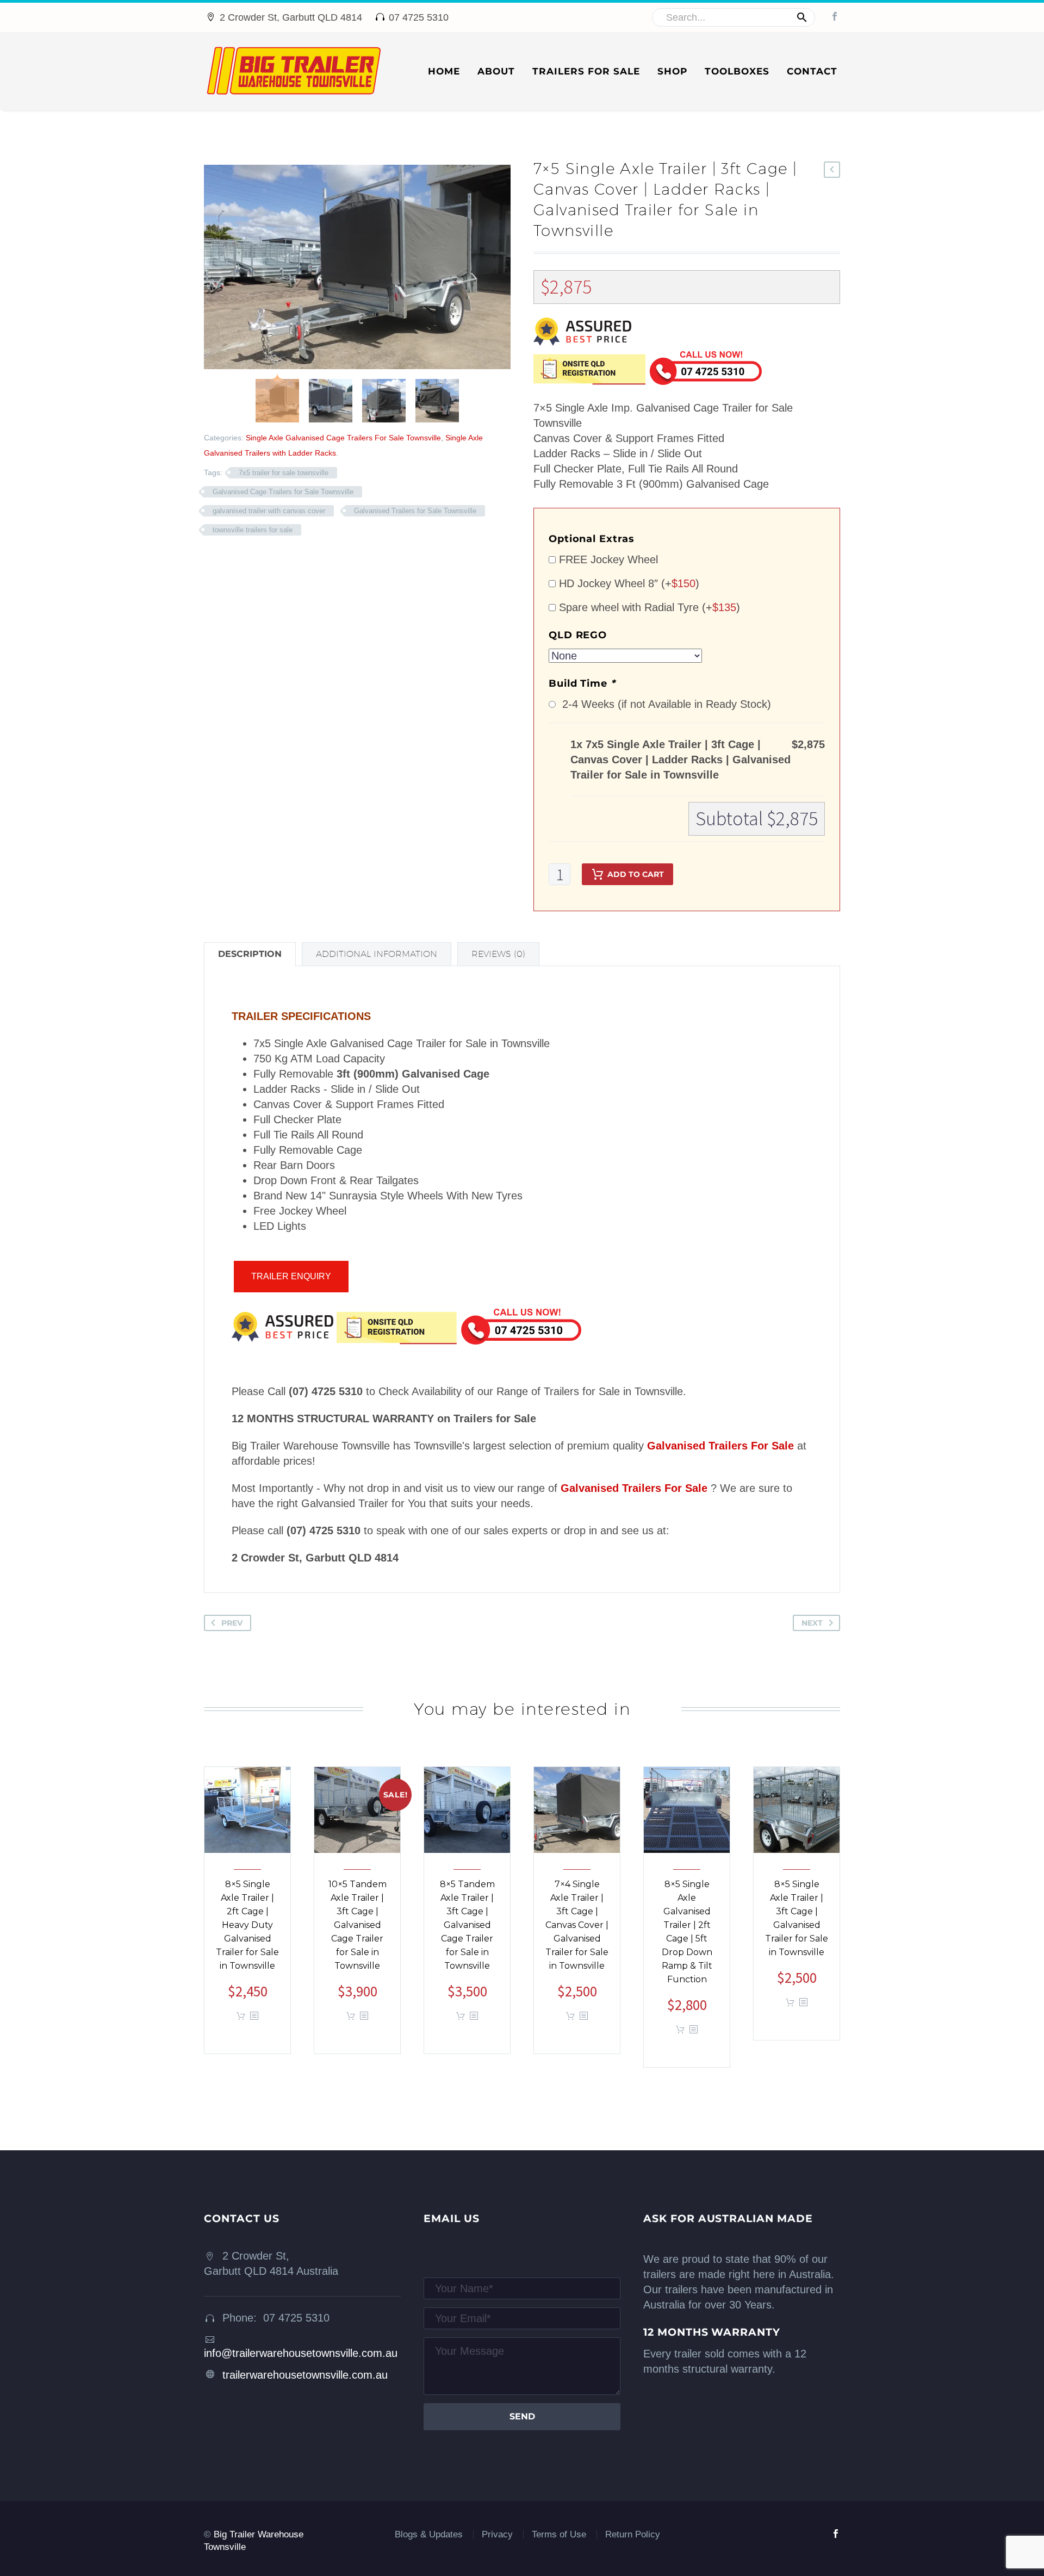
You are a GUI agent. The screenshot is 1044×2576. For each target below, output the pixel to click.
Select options (241, 2016)
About (496, 71)
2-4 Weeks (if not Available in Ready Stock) (663, 704)
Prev (232, 1623)
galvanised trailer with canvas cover (269, 511)
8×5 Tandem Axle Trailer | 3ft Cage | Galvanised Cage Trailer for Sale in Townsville (467, 1925)
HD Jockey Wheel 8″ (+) (627, 583)
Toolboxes (737, 71)
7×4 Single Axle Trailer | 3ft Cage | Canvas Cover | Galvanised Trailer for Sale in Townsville (577, 1925)
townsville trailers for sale (253, 530)
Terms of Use (559, 2534)
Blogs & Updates (429, 2534)
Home (444, 71)
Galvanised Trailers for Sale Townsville (415, 511)
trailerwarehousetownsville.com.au (305, 2375)
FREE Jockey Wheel (607, 559)
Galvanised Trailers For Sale (720, 1446)
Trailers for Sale (586, 71)
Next (812, 1623)
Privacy (497, 2534)
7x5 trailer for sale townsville (284, 473)
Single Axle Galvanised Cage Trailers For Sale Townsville (343, 438)
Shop (672, 71)
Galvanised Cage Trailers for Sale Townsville (283, 492)
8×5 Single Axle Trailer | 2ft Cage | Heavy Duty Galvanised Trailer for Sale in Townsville (247, 1925)
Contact (812, 71)
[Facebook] (835, 16)
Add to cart (636, 874)
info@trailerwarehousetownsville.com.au (301, 2353)
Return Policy (633, 2534)
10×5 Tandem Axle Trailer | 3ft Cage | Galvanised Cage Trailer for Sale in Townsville (358, 1925)
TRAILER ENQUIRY (291, 1276)
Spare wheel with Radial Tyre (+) (648, 607)
